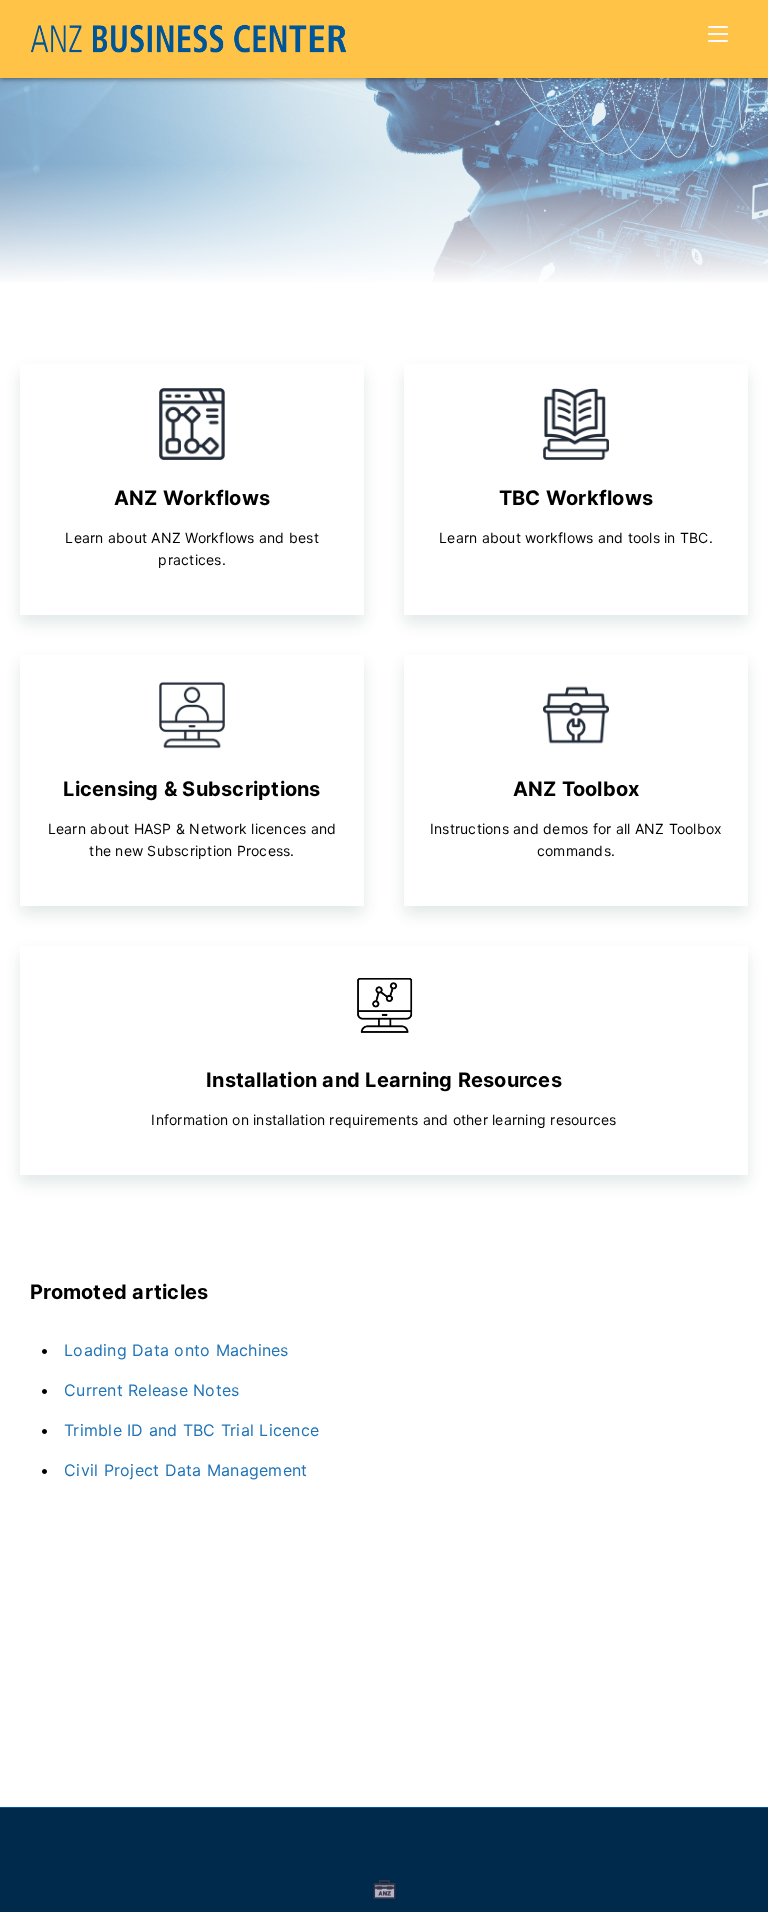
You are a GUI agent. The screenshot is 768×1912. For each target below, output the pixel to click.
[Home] (188, 39)
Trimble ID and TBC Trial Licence (191, 1430)
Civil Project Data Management (185, 1470)
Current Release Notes (151, 1390)
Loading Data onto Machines (176, 1350)
